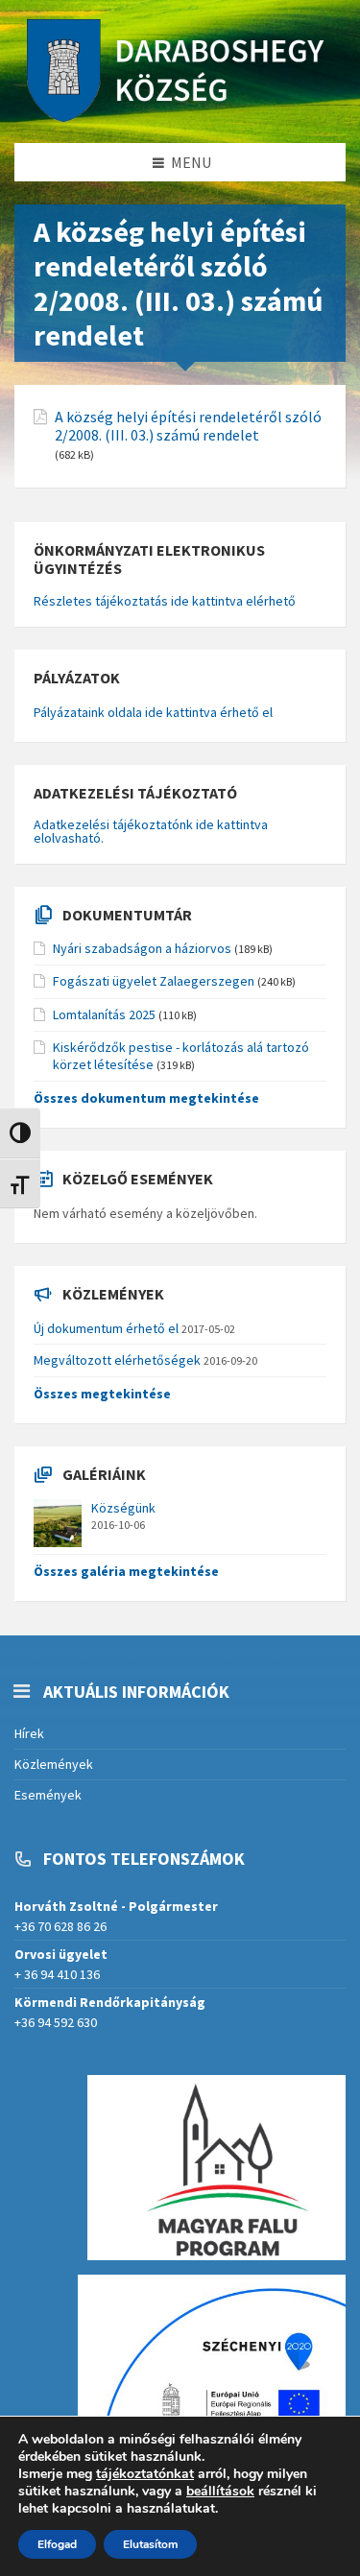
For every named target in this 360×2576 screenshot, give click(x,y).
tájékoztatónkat (145, 2474)
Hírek (29, 1733)
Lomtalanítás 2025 (104, 1014)
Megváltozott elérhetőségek (117, 1360)
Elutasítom (150, 2544)
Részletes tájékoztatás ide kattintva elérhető (165, 601)
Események (48, 1795)
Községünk (123, 1508)
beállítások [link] (220, 2491)
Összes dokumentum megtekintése (146, 1098)
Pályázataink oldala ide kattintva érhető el (153, 712)
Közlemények (54, 1764)
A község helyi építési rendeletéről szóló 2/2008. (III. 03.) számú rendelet (188, 426)
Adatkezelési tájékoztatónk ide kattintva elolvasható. (151, 831)
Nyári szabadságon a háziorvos (142, 948)
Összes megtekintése (102, 1394)
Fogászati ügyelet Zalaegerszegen (154, 981)
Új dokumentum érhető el (106, 1328)
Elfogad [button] (57, 2544)
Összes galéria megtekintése (126, 1571)
